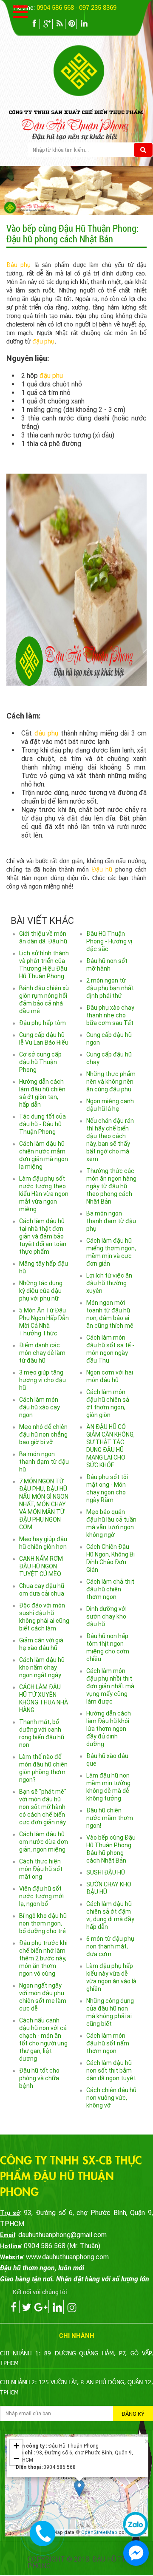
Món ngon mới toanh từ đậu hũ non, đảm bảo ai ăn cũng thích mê (110, 1314)
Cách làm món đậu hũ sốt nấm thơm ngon (108, 2043)
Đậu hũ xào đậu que (107, 1760)
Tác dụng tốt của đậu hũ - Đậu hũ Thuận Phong (42, 1124)
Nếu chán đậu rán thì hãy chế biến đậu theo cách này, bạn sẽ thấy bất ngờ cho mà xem (110, 1140)
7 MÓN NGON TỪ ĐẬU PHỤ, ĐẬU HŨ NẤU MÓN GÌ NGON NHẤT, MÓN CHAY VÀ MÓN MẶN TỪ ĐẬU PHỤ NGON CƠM (44, 1504)
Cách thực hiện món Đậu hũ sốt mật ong (41, 1869)
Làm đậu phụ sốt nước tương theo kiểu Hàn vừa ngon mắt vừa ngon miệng (44, 1194)
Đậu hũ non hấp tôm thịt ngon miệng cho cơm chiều (108, 1647)
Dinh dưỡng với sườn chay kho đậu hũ (106, 1616)
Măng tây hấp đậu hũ (44, 1267)
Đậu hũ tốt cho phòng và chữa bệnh (39, 2078)
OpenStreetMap (99, 2532)
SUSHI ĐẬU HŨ (106, 1872)
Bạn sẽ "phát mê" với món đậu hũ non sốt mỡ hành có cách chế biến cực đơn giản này (43, 1807)
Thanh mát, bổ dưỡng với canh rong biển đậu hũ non (42, 1733)
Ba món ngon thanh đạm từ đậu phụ (111, 1221)
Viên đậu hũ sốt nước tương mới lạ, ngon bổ (41, 1896)
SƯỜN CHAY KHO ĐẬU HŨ (109, 1888)
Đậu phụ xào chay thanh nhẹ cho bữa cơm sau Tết (110, 1015)
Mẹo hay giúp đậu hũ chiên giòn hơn (43, 1543)
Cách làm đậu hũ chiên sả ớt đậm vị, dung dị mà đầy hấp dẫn (110, 1915)
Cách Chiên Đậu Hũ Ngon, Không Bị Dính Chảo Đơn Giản (110, 1558)
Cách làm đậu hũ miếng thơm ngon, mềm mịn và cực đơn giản (111, 1252)
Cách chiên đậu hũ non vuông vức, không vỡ (111, 2098)
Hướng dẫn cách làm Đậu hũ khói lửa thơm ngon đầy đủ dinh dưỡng (109, 1729)
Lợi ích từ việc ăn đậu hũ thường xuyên (109, 1283)
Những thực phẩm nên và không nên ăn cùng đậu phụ (111, 1082)
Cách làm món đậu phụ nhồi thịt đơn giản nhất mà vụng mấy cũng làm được (110, 1686)
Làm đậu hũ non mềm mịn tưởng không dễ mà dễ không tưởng (108, 1787)
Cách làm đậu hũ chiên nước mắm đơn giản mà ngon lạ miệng (44, 1155)
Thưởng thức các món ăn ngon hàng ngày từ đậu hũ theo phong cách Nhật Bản (111, 1186)
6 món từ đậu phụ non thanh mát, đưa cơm (110, 1946)
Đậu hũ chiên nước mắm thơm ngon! (110, 1818)
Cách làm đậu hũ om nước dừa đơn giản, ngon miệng (44, 1842)
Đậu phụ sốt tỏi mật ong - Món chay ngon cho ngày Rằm (107, 1488)
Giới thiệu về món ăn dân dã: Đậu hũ (43, 937)
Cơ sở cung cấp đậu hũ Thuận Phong (40, 1062)
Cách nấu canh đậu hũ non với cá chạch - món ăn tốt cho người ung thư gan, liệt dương (43, 2039)
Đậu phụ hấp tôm (42, 1023)
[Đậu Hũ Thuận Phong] (103, 70)
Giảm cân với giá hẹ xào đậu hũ (41, 1644)
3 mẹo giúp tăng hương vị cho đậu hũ (42, 1380)
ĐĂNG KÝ (133, 2414)
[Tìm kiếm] (143, 150)
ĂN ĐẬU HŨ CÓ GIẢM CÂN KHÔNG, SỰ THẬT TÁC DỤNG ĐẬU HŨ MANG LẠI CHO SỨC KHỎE (110, 1446)
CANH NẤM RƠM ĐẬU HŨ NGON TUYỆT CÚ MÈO (41, 1566)
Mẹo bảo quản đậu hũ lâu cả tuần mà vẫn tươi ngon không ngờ (111, 1523)
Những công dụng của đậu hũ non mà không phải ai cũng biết (110, 2012)
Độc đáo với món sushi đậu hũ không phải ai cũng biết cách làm (44, 1617)
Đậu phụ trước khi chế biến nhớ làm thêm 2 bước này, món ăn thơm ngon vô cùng (43, 1958)
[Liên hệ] (43, 2532)
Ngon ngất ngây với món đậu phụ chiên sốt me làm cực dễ (43, 1997)
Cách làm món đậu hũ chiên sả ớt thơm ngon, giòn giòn (108, 1403)
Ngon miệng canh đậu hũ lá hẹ (110, 1105)
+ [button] (16, 2446)
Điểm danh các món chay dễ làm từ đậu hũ (42, 1353)
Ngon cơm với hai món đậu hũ (110, 1376)
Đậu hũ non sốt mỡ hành (107, 965)
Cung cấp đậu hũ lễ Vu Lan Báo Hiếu (44, 1039)
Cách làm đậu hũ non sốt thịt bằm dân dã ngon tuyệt (111, 2070)
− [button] (16, 2458)
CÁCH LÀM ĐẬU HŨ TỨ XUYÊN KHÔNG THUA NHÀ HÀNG (44, 1698)
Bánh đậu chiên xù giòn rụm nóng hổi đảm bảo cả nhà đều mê (44, 1000)
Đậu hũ (102, 869)
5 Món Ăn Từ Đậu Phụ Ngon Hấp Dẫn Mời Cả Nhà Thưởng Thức (44, 1322)
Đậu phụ (18, 265)
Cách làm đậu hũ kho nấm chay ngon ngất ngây (42, 1667)
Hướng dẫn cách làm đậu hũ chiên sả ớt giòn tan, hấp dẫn (42, 1093)
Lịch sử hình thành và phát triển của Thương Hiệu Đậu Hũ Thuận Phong (44, 965)
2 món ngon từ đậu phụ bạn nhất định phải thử (110, 988)
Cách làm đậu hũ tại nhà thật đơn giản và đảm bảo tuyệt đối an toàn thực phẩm (43, 1236)
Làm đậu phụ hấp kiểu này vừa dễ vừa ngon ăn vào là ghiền (111, 1977)
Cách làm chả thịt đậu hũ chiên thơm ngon (110, 1589)
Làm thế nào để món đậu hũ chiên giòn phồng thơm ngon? (43, 1768)
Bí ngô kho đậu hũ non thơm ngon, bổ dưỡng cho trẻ (43, 1923)
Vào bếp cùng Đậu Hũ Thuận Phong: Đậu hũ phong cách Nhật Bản (111, 1849)
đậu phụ (43, 341)
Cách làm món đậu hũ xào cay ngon (40, 1407)
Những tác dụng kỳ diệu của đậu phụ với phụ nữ (41, 1291)
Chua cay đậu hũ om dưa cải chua (42, 1590)
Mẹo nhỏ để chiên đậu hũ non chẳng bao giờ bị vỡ (43, 1434)
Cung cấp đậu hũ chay (109, 1058)
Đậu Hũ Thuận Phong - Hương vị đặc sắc (109, 941)
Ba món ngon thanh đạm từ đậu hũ (44, 1462)
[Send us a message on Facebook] (136, 2553)
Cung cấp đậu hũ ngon (109, 1039)
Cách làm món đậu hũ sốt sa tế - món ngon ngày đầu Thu (110, 1349)
